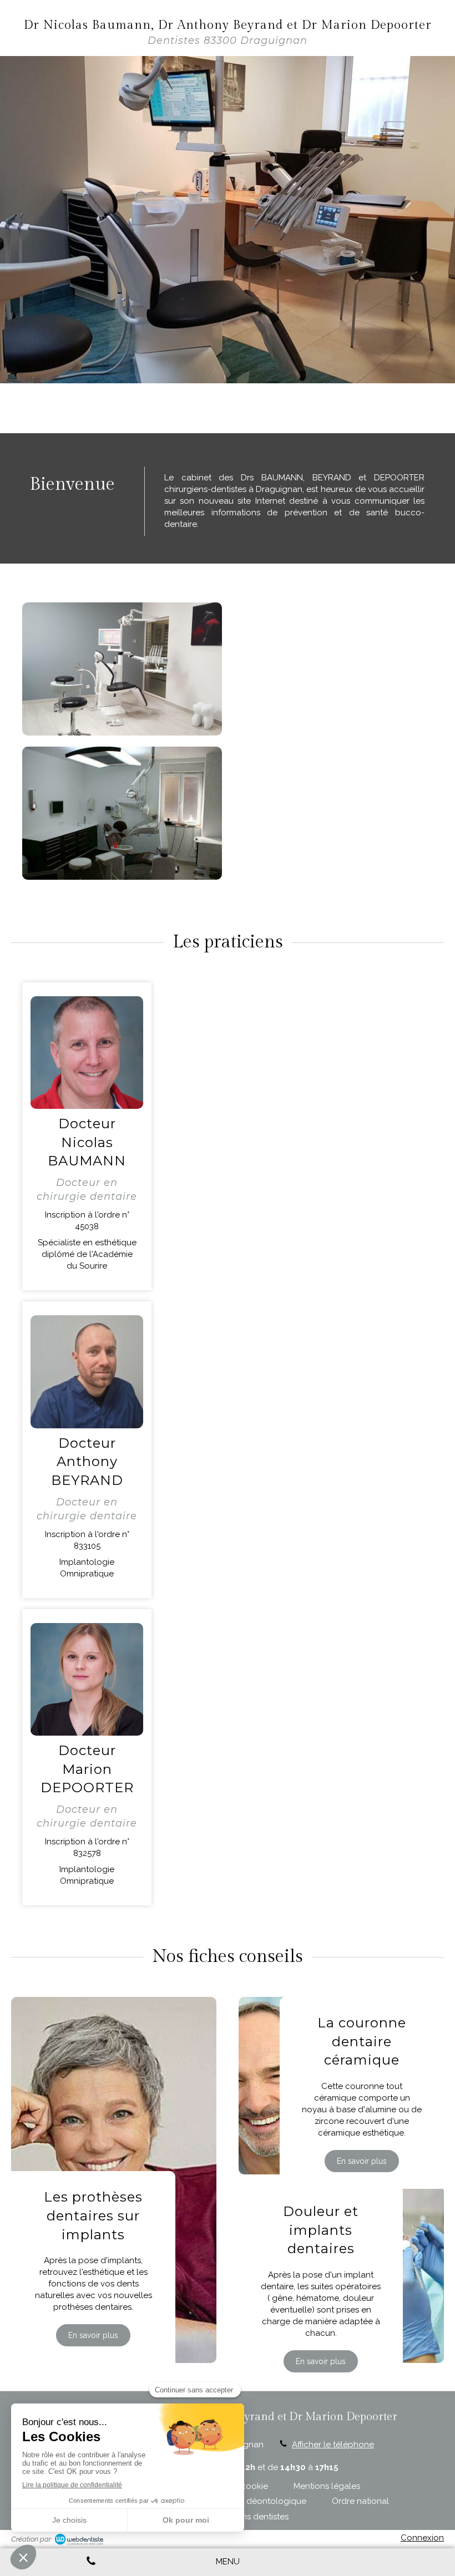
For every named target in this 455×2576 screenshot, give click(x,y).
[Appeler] (91, 2562)
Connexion (422, 2538)
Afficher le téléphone (333, 2445)
